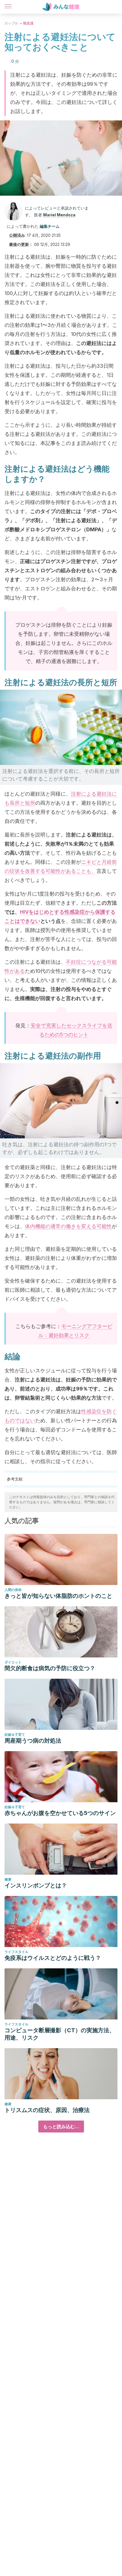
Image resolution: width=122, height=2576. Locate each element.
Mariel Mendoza (59, 215)
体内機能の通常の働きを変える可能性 (68, 1226)
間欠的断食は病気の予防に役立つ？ (50, 1668)
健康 (8, 1879)
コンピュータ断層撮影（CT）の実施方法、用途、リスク (60, 2034)
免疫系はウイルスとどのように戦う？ (53, 1958)
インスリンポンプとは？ (36, 1885)
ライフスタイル (16, 1952)
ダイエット (13, 1662)
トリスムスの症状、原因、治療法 (47, 2110)
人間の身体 (13, 1590)
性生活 (28, 23)
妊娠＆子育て (15, 1735)
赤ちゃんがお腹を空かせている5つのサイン (60, 1813)
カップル (11, 23)
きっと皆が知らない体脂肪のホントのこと (58, 1596)
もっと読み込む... (61, 2127)
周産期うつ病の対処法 (33, 1741)
